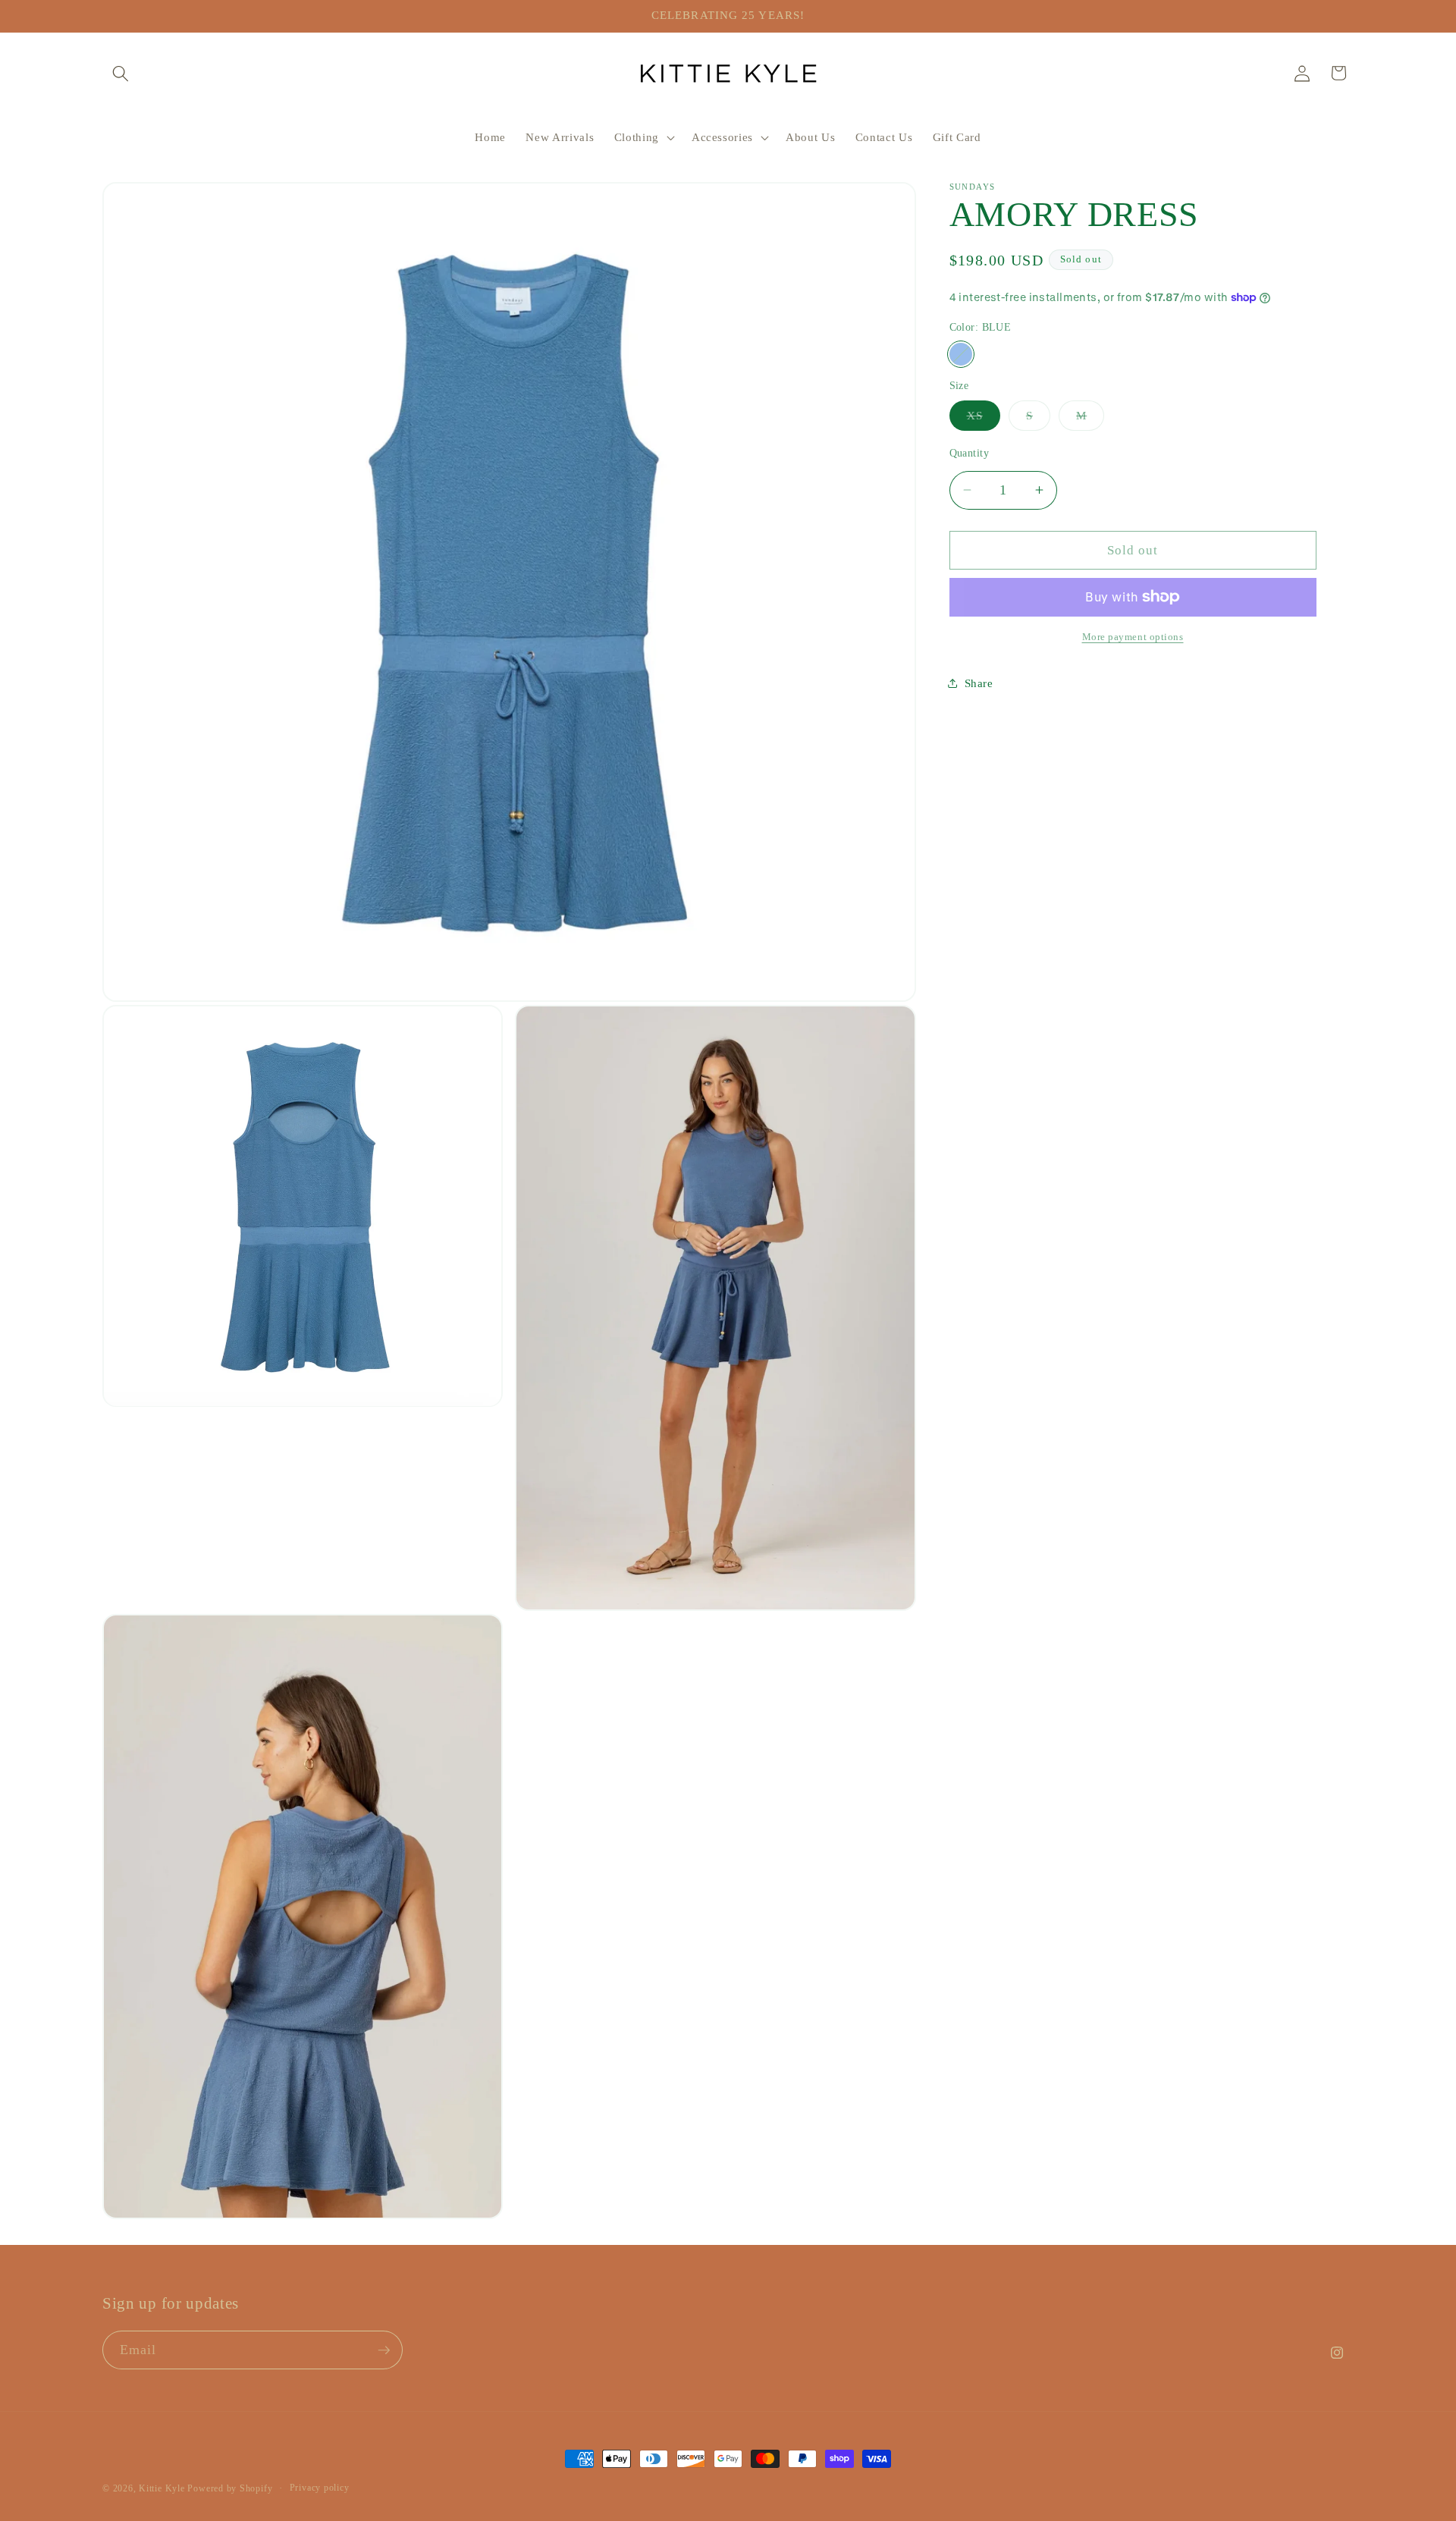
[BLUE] (961, 355)
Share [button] (979, 683)
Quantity (970, 452)
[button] (121, 73)
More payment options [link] (1133, 637)
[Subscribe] (384, 2350)
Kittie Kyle (162, 2488)
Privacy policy (320, 2488)
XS (984, 419)
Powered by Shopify (230, 2488)
